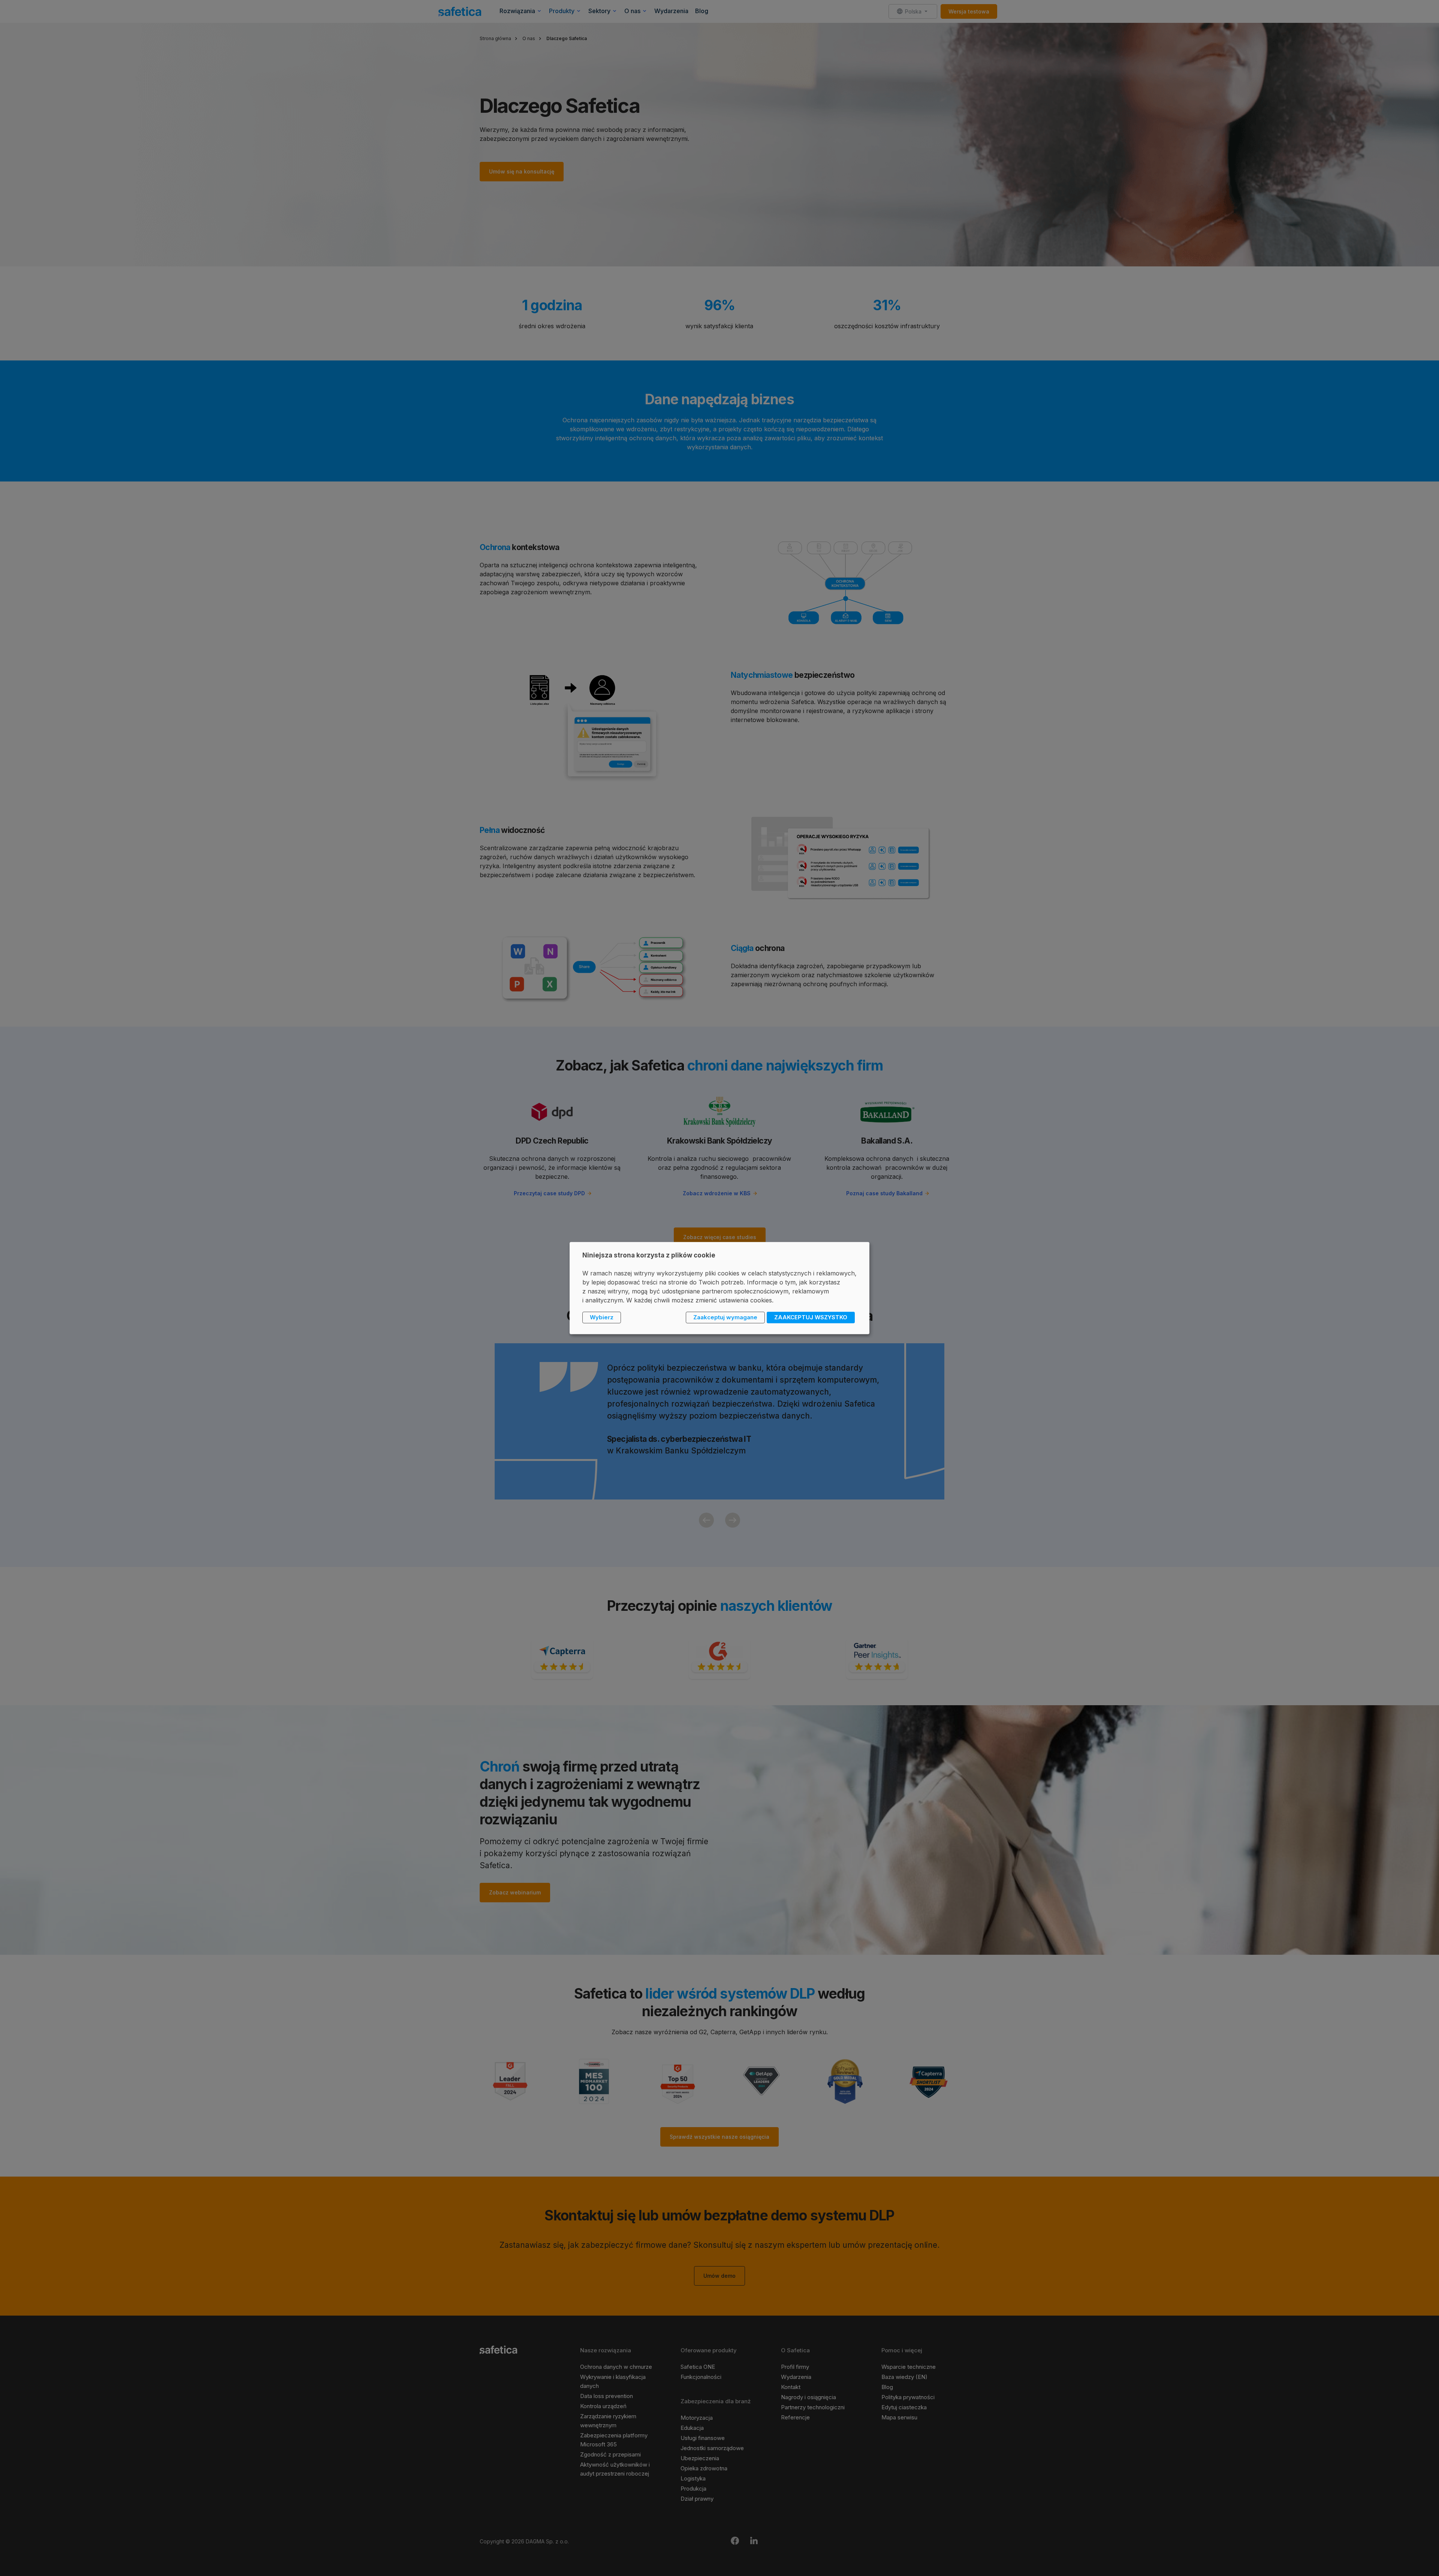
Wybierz (602, 1317)
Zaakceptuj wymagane (725, 1317)
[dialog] (719, 1288)
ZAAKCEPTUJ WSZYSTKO (811, 1317)
